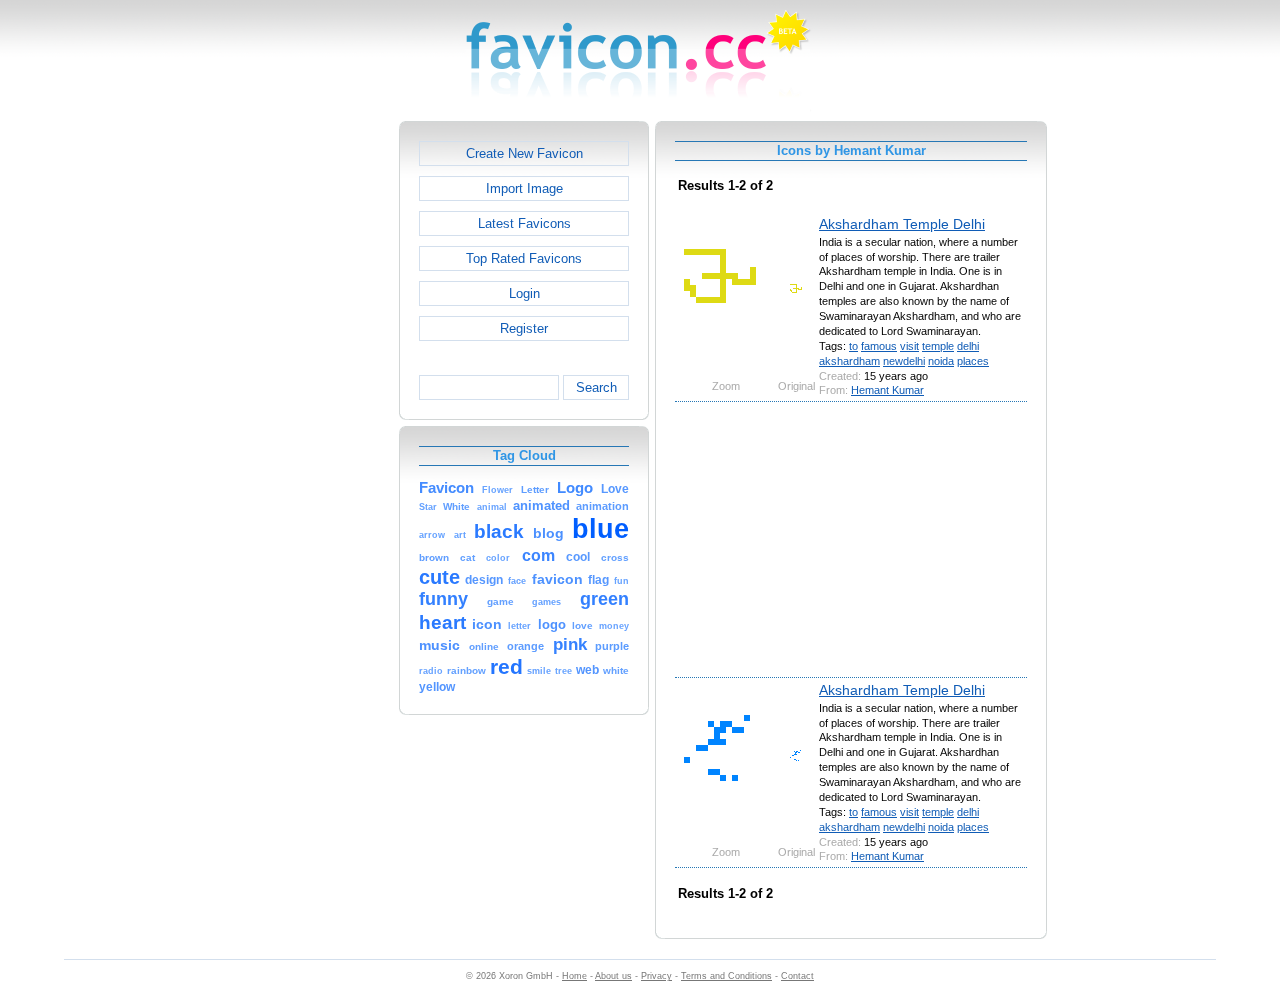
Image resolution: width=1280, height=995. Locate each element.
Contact (797, 976)
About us (613, 976)
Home (574, 976)
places (973, 361)
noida (941, 361)
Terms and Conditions (726, 976)
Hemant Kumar (887, 390)
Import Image (524, 188)
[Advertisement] (313, 421)
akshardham (849, 361)
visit (909, 346)
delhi (968, 346)
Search (596, 387)
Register (524, 328)
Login (524, 293)
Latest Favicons (524, 223)
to (853, 346)
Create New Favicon (524, 153)
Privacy (656, 976)
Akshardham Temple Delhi (902, 224)
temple (938, 346)
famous (879, 346)
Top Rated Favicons (524, 258)
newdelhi (904, 361)
